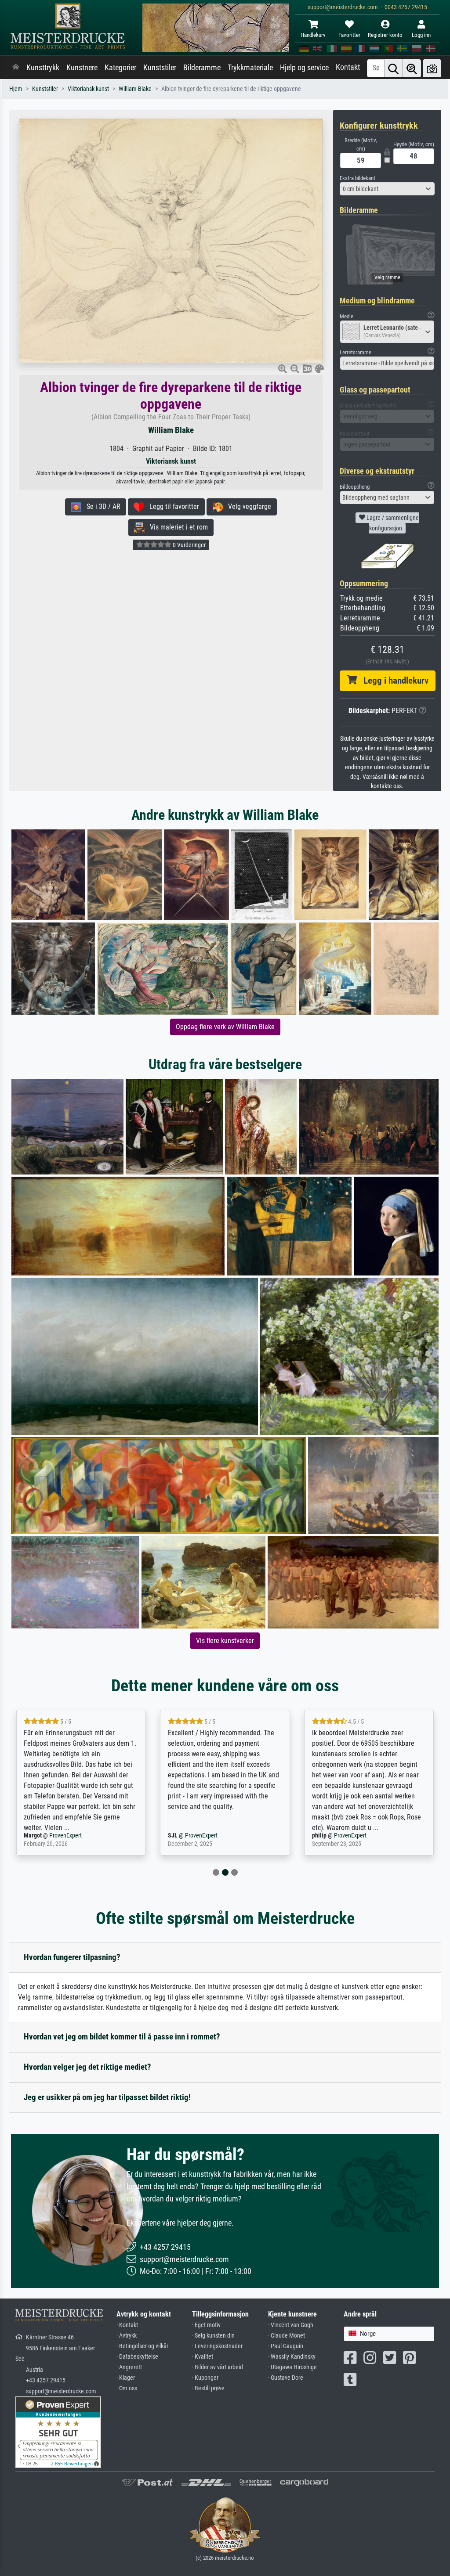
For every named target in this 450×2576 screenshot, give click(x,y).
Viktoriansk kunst (88, 89)
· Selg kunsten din (213, 2336)
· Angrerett (129, 2367)
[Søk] (393, 68)
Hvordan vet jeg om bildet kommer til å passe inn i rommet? (122, 2037)
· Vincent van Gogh (291, 2325)
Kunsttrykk (43, 68)
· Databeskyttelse (137, 2357)
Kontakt (348, 67)
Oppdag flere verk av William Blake (225, 1027)
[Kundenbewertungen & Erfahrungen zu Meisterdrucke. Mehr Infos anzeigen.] (58, 2432)
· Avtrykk (127, 2336)
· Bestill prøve (208, 2388)
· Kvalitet (203, 2357)
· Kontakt (127, 2325)
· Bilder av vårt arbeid (218, 2367)
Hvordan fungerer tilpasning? (72, 1957)
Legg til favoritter (172, 506)
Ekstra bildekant (357, 178)
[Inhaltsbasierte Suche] (412, 68)
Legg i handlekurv (393, 681)
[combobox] (387, 189)
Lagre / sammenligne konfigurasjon (392, 523)
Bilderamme (202, 68)
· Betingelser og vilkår (142, 2346)
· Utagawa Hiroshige (292, 2367)
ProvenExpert (54, 1836)
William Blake (135, 89)
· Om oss (127, 2388)
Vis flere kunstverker (225, 1641)
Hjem (16, 89)
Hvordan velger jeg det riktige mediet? (87, 2067)
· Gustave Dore (286, 2378)
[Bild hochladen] (432, 68)
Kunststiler (160, 68)
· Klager (126, 2378)
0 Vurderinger (189, 545)
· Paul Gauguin (286, 2346)
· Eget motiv (206, 2325)
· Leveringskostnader (217, 2346)
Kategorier (120, 68)
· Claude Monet (287, 2336)
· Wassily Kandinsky (292, 2357)
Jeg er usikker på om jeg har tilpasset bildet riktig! (107, 2097)
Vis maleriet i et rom (176, 527)
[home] (16, 68)
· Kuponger (205, 2378)
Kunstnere (82, 68)
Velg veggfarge (247, 506)
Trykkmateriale (250, 68)
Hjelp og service (304, 68)
